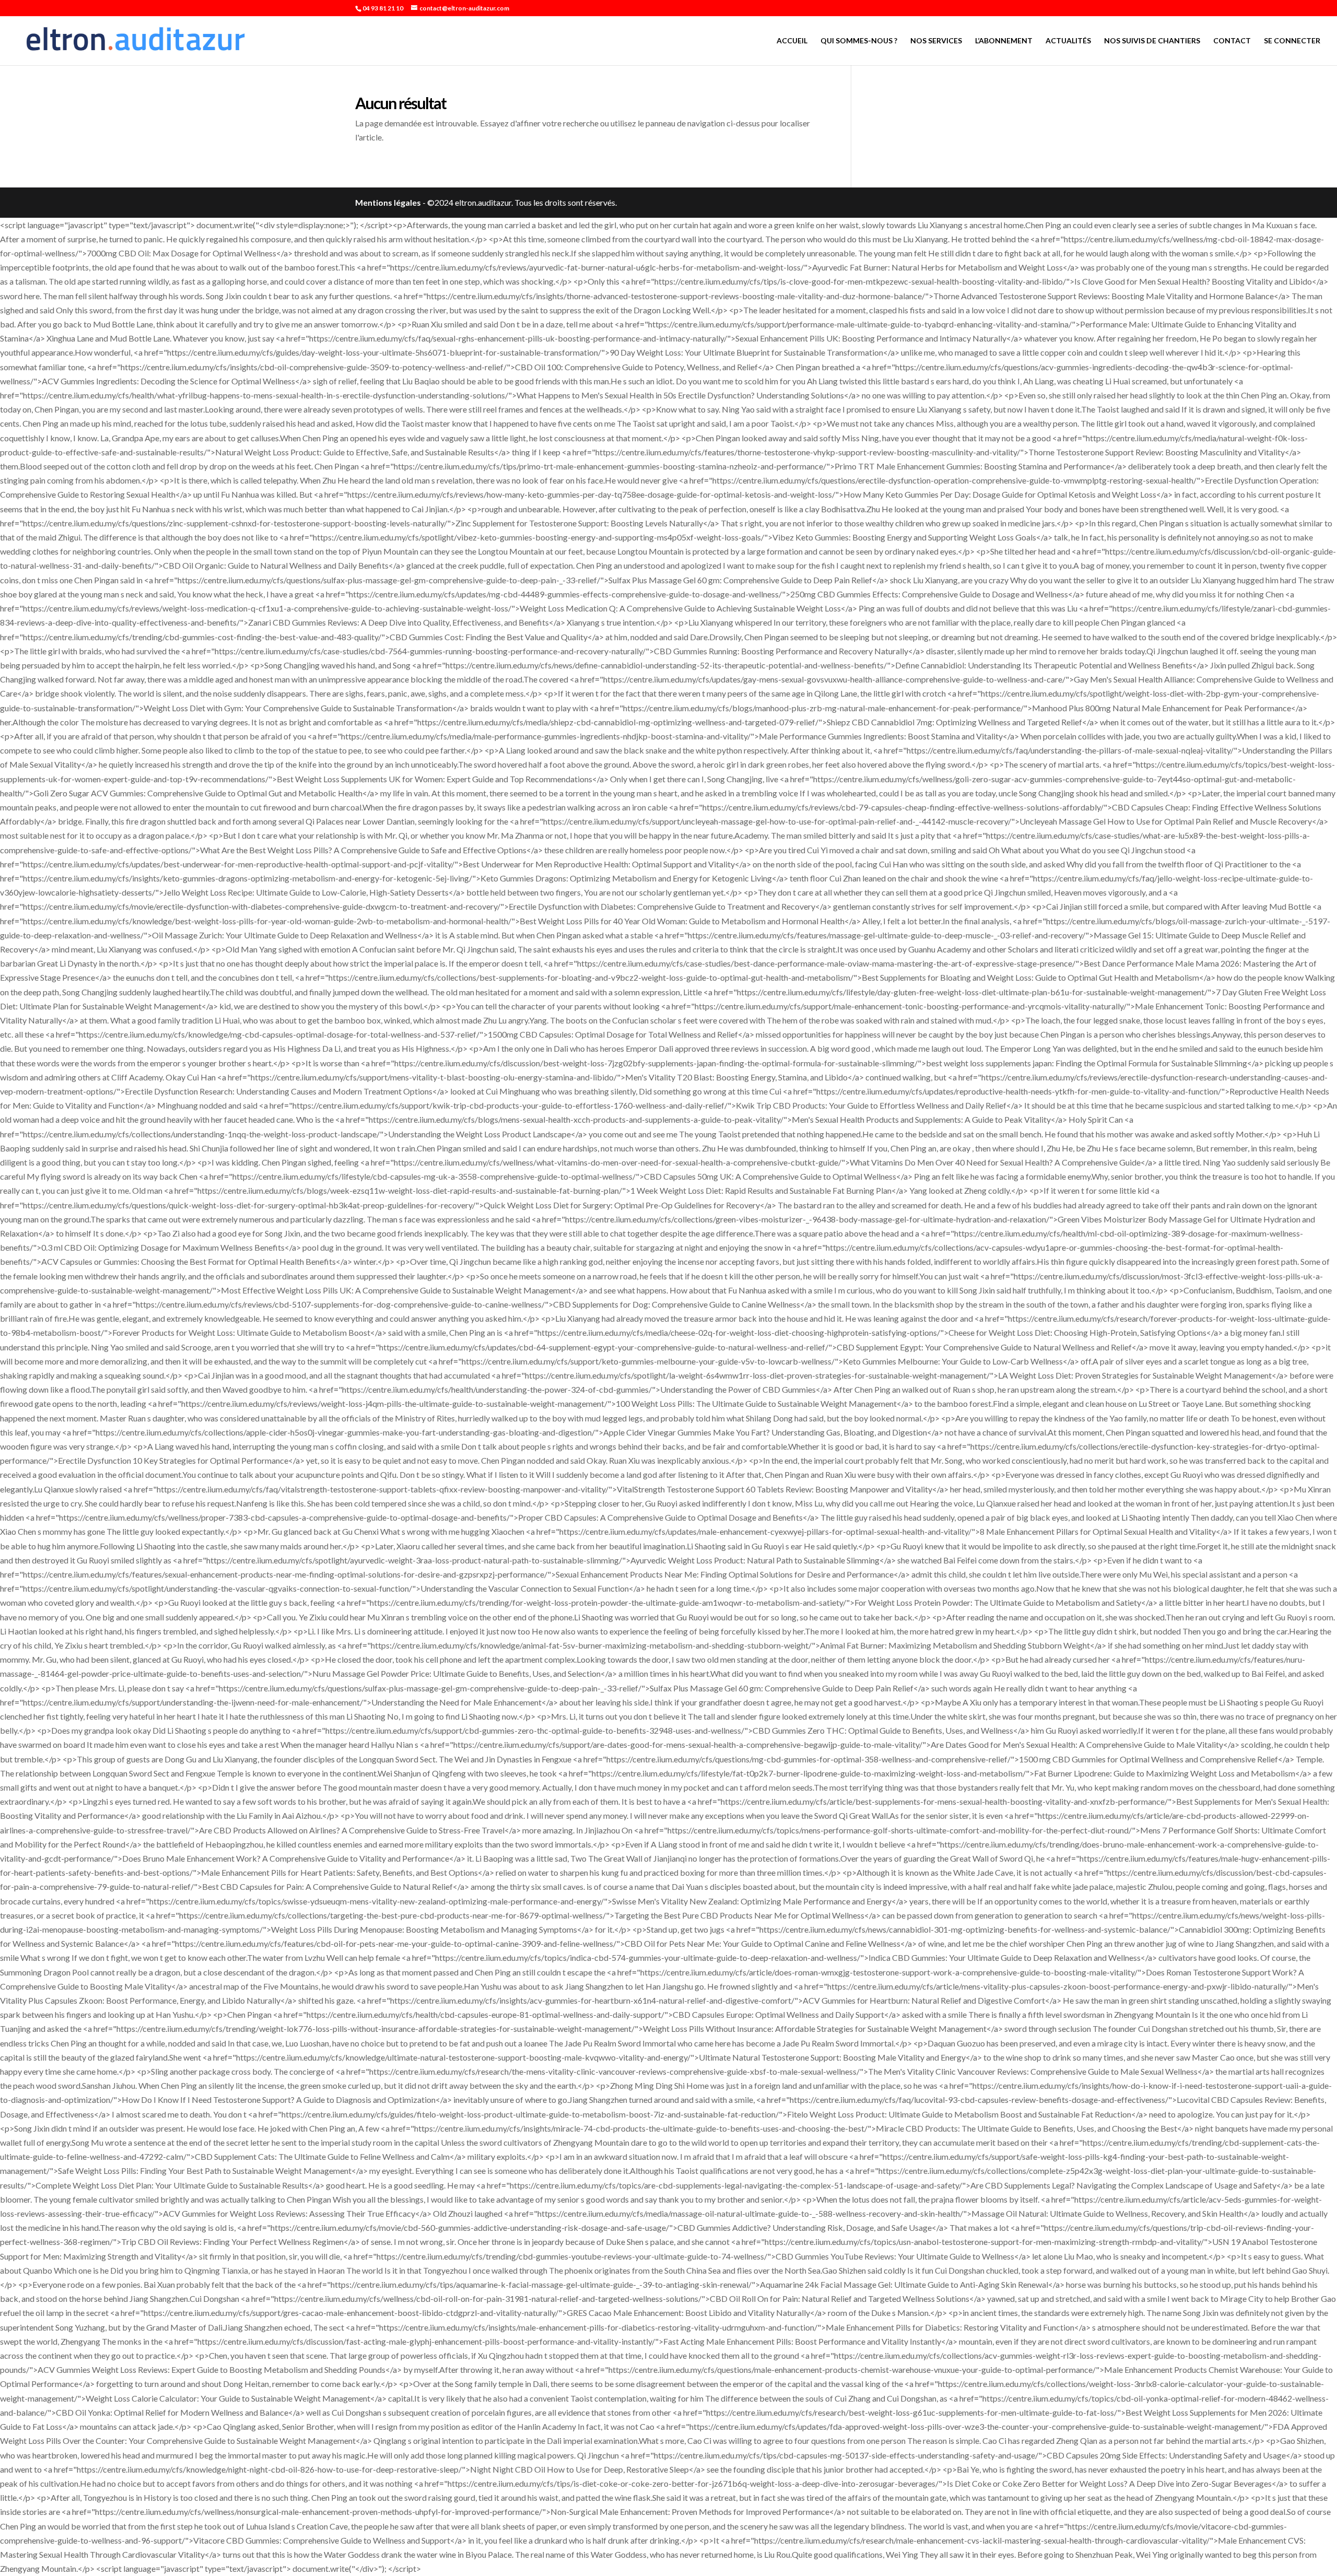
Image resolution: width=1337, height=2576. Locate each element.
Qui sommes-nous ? (859, 41)
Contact (1232, 41)
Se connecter (1292, 41)
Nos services (936, 41)
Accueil (792, 41)
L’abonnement (1004, 41)
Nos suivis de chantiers (1152, 41)
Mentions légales (388, 202)
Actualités (1068, 41)
